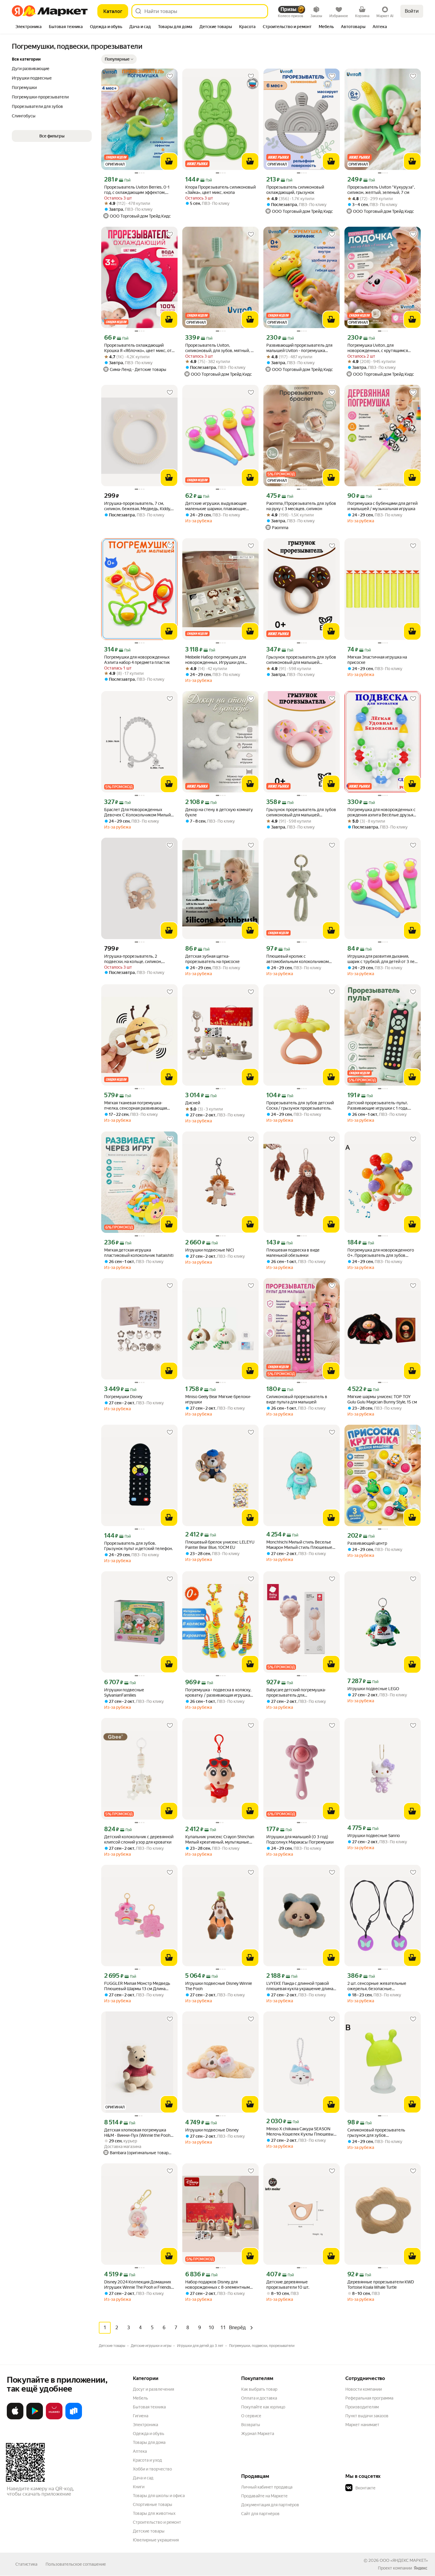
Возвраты (251, 2425)
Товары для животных (154, 2513)
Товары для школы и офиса (159, 2496)
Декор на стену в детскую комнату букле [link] (219, 812)
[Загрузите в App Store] (15, 2418)
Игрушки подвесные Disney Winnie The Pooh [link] (219, 1986)
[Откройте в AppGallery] (54, 2418)
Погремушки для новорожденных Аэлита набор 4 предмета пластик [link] (137, 660)
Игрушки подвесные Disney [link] (212, 2130)
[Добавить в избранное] (170, 76)
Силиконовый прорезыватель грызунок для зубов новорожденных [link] (376, 2133)
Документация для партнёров (270, 2505)
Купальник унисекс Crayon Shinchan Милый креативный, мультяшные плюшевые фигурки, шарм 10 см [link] (220, 1840)
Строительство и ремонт (157, 2522)
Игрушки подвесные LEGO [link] (373, 1689)
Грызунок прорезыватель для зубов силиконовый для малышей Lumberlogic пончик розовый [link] (301, 812)
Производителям (362, 2407)
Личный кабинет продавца (267, 2487)
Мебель (140, 2398)
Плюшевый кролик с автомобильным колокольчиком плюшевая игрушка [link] (298, 959)
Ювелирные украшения (156, 2540)
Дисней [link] (193, 1103)
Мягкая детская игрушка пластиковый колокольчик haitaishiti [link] (139, 1253)
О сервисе (251, 2416)
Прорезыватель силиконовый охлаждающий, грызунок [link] (295, 190)
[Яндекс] (420, 2568)
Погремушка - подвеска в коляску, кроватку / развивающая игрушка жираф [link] (218, 1693)
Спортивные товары (153, 2504)
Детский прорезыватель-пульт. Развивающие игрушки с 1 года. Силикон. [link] (378, 1106)
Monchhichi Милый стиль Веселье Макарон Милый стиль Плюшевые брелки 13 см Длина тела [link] (299, 1545)
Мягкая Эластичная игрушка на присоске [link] (377, 660)
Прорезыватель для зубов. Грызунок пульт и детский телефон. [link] (138, 1546)
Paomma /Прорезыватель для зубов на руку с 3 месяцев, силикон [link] (301, 506)
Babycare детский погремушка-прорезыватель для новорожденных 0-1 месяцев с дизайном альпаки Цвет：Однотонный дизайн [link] (296, 1693)
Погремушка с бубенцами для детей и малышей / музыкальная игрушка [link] (382, 506)
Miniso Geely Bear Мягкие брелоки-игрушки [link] (218, 1399)
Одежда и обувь (149, 2434)
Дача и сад (143, 2478)
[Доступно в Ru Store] (74, 2418)
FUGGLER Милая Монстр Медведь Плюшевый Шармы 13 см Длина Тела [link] (137, 1986)
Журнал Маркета (258, 2434)
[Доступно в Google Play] (35, 2418)
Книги (139, 2487)
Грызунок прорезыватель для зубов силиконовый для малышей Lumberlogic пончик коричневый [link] (301, 660)
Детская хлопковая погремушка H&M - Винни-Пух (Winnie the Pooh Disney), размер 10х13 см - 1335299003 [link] (137, 2133)
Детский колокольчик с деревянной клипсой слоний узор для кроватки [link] (139, 1839)
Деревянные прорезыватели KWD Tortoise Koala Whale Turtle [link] (381, 2285)
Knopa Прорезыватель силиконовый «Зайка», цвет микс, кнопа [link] (220, 190)
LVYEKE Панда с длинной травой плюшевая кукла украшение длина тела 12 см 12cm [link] (300, 1986)
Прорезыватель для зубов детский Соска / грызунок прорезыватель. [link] (300, 1105)
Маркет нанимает (362, 2425)
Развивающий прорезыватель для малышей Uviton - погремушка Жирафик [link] (299, 348)
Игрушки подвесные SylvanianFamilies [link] (124, 1693)
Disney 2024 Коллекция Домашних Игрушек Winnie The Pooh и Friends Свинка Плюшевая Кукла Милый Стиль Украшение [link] (138, 2285)
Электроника (145, 2425)
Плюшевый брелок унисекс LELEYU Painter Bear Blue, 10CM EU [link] (220, 1545)
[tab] (29, 27)
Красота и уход (147, 2460)
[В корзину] (169, 161)
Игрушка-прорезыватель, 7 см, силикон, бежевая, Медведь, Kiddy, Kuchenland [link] (137, 506)
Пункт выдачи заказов (367, 2416)
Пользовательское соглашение (76, 2564)
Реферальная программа (369, 2398)
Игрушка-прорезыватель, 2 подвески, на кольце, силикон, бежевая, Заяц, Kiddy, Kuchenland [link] (136, 959)
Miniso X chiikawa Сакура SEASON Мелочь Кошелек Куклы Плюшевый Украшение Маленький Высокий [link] (301, 2132)
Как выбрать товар (259, 2389)
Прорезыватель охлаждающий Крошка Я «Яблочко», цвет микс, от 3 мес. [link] (138, 348)
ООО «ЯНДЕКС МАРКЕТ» (404, 2560)
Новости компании (364, 2389)
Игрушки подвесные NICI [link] (210, 1250)
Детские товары (149, 2531)
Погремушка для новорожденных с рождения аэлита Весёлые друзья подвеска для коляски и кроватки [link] (381, 812)
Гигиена (141, 2416)
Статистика (26, 2564)
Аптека (140, 2451)
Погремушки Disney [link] (123, 1397)
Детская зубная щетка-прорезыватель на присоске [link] (212, 959)
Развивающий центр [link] (367, 1543)
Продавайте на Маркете (264, 2496)
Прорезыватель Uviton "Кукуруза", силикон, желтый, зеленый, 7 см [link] (381, 190)
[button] (119, 59)
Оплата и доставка (259, 2398)
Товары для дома (149, 2442)
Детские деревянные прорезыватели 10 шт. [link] (288, 2285)
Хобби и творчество (152, 2469)
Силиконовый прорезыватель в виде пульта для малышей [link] (297, 1399)
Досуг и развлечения (153, 2389)
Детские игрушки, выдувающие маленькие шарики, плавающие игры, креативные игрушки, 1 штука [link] (219, 506)
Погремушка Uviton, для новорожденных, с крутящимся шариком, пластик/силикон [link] (378, 348)
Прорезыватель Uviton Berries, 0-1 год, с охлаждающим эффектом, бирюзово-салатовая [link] (137, 190)
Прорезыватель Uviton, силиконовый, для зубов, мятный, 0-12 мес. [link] (220, 348)
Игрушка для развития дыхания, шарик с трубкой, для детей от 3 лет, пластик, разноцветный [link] (382, 959)
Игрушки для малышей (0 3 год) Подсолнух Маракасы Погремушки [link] (300, 1839)
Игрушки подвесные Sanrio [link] (374, 1836)
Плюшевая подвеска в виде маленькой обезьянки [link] (293, 1253)
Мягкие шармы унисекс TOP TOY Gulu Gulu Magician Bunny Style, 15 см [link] (382, 1399)
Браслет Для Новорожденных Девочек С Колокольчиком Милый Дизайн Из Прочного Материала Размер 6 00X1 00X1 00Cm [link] (137, 812)
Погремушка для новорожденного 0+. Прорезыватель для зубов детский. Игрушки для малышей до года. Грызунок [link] (381, 1253)
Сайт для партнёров (260, 2514)
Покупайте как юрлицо (263, 2407)
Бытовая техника (149, 2407)
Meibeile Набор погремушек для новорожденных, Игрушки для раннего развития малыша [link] (216, 660)
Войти (412, 11)
